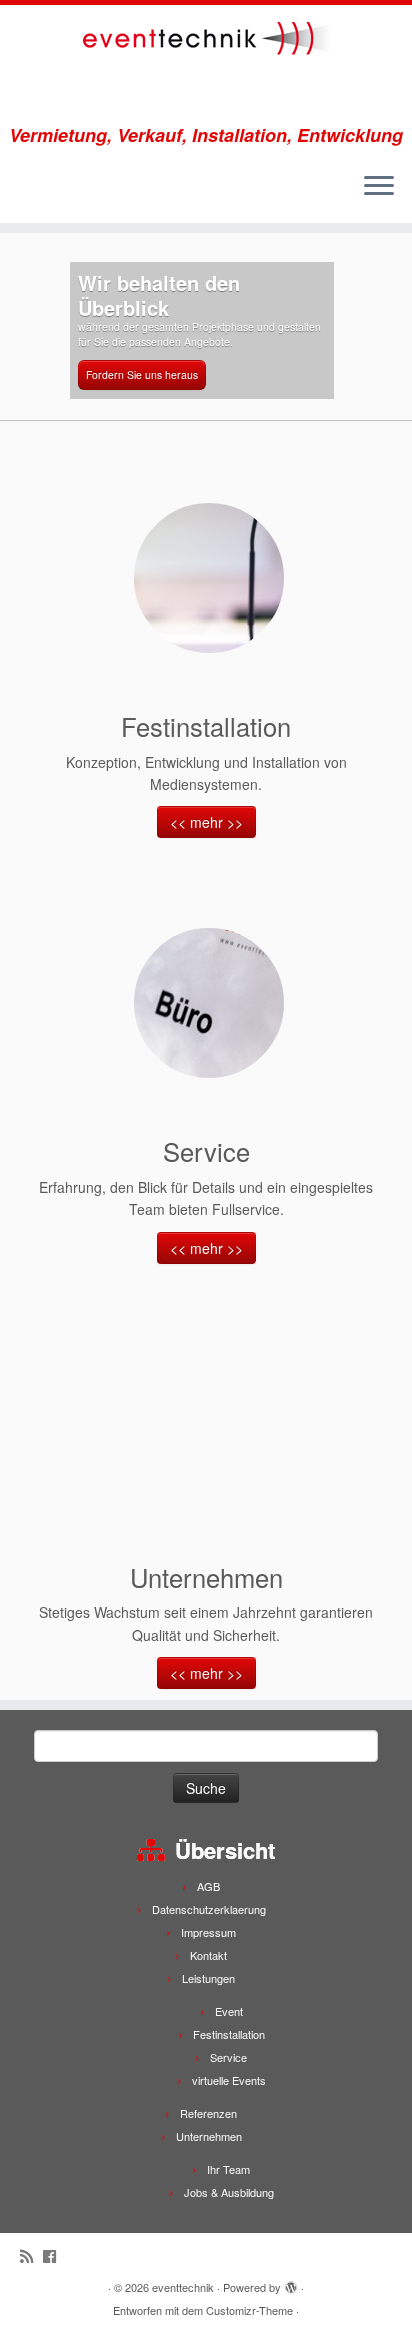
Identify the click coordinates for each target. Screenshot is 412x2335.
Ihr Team (228, 2169)
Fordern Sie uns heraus (142, 374)
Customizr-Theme (249, 2310)
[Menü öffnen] (379, 187)
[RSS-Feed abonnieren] (31, 2255)
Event (229, 2011)
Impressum (208, 1932)
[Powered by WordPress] (291, 2283)
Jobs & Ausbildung (229, 2192)
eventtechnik (183, 2287)
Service (228, 2057)
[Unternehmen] (209, 1429)
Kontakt (208, 1955)
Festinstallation (229, 2034)
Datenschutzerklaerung (209, 1909)
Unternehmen (209, 2136)
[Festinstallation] (209, 578)
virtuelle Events (229, 2080)
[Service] (209, 1003)
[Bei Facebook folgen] (54, 2255)
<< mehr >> (206, 822)
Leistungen (208, 1978)
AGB (208, 1886)
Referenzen (208, 2113)
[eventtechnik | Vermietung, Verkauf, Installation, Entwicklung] (206, 65)
